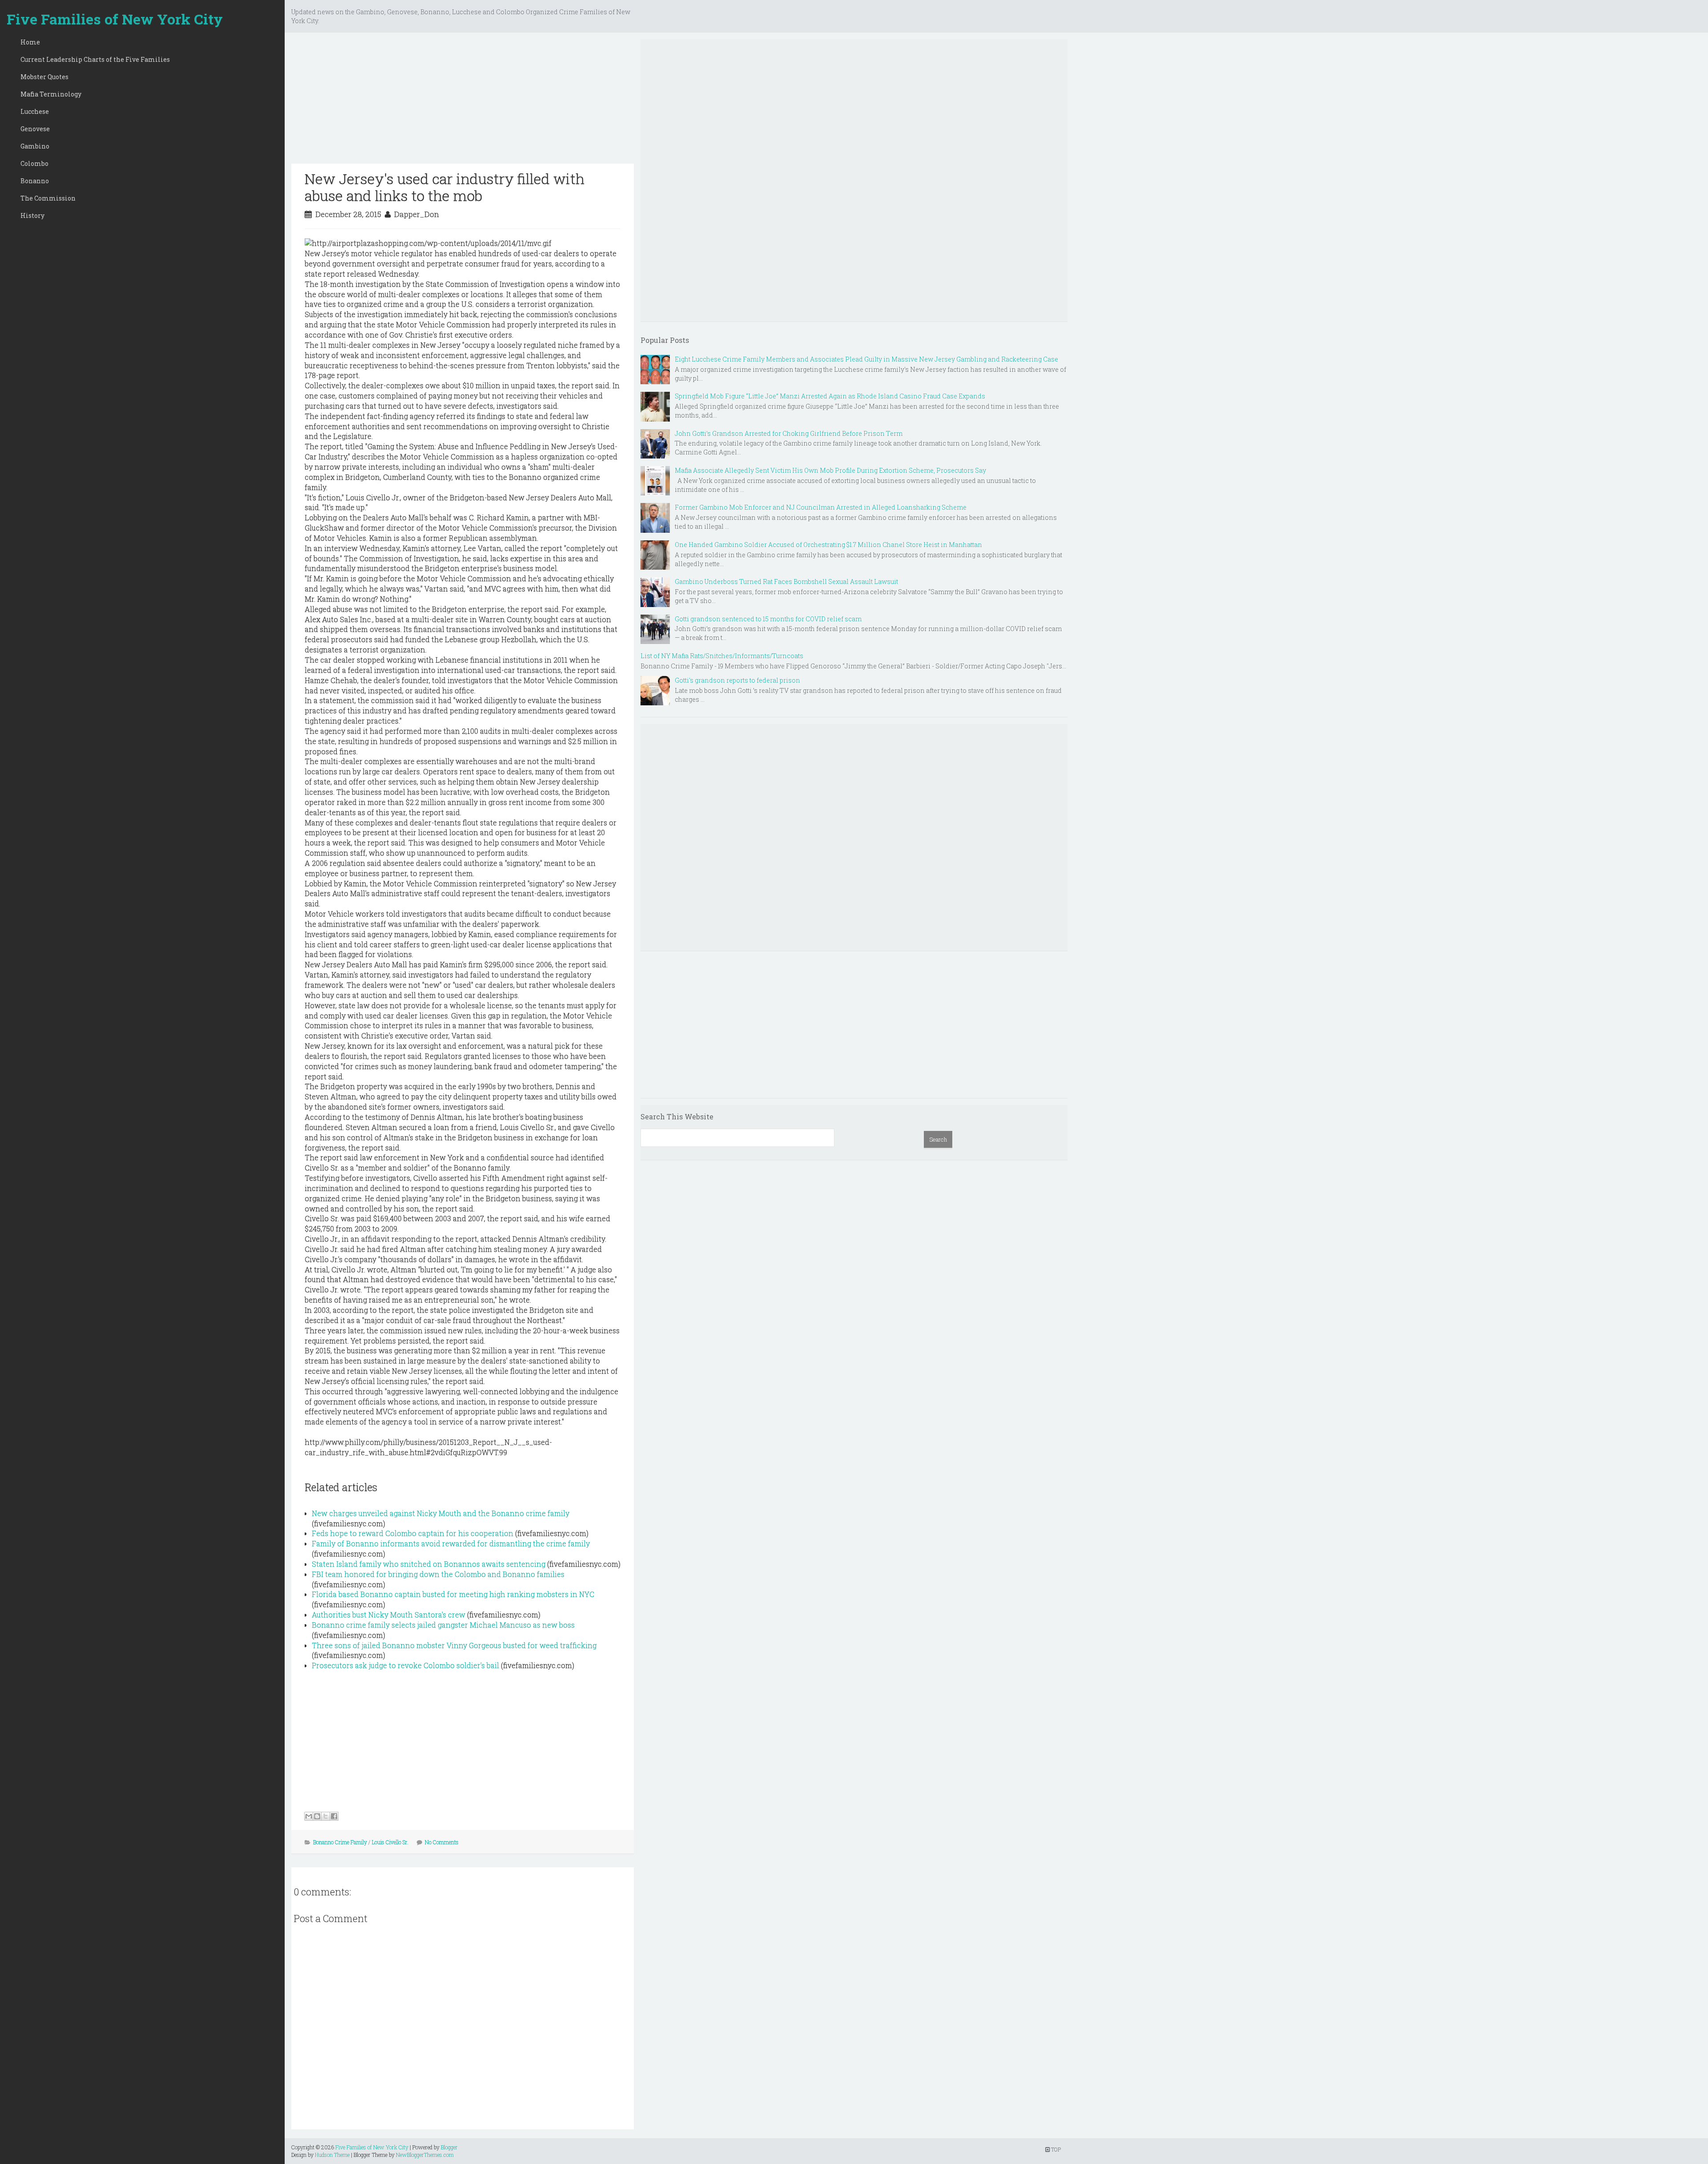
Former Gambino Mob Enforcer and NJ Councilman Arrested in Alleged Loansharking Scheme (821, 507)
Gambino (35, 146)
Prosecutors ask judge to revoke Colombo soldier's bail (405, 1665)
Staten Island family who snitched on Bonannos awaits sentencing (429, 1564)
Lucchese (35, 111)
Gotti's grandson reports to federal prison (737, 680)
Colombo (34, 163)
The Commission (48, 198)
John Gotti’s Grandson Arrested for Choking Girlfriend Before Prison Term (789, 433)
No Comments (442, 1842)
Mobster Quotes (44, 77)
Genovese (35, 129)
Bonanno (35, 181)
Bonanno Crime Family (340, 1842)
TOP (1055, 2149)
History (32, 215)
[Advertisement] (463, 101)
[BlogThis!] (317, 1816)
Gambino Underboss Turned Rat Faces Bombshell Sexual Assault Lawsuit (786, 581)
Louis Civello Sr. (390, 1842)
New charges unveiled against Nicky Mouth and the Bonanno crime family (441, 1513)
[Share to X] (326, 1816)
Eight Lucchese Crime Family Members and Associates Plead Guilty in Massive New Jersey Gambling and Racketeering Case (866, 359)
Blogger (449, 2147)
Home (30, 42)
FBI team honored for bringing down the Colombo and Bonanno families (438, 1574)
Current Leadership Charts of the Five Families (95, 59)
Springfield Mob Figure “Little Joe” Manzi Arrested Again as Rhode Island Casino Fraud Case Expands (830, 396)
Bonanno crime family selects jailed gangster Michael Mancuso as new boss (443, 1625)
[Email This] (309, 1816)
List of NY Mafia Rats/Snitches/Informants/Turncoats (722, 656)
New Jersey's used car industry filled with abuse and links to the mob (445, 187)
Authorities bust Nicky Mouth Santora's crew (389, 1615)
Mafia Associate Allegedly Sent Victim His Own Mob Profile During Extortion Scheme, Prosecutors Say (830, 470)
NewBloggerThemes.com (425, 2155)
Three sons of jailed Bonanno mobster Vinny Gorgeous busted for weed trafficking (454, 1645)
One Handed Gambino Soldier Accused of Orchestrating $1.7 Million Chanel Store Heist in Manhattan (828, 545)
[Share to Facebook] (334, 1816)
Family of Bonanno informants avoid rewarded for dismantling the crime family (451, 1543)
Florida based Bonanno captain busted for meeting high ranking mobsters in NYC (453, 1594)
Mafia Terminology (51, 94)
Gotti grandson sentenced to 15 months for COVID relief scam (768, 619)
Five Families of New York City (115, 19)
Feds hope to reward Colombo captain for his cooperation (413, 1533)
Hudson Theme (332, 2155)
